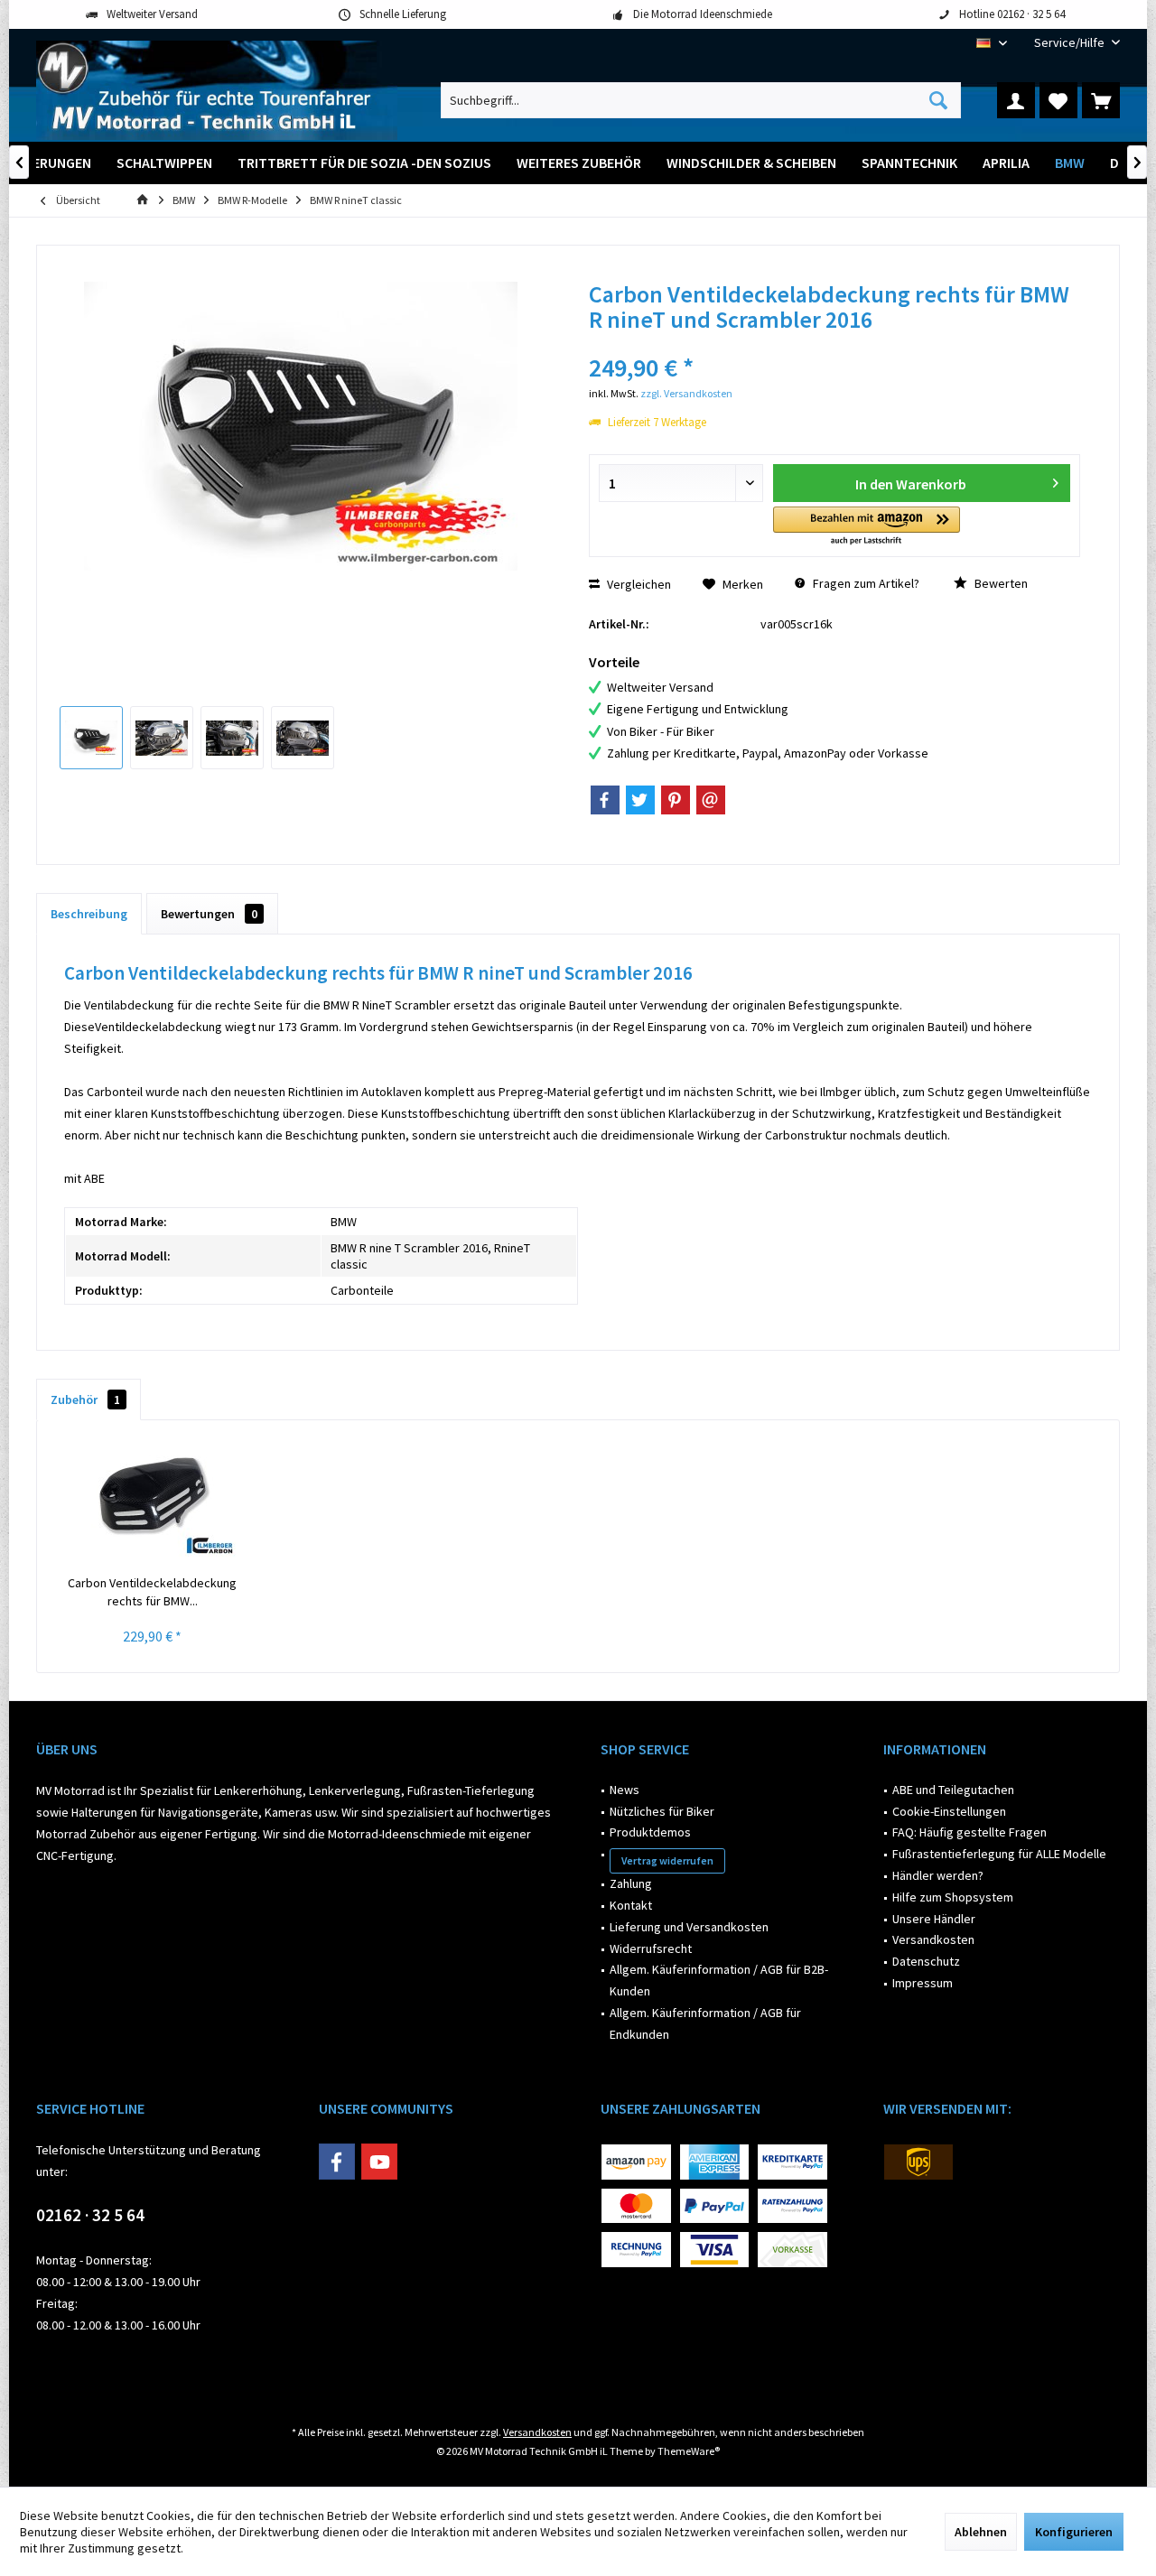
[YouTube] (379, 2162)
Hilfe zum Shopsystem (953, 1897)
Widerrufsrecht (651, 1948)
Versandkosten (933, 1939)
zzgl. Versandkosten (686, 393)
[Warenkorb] (1101, 100)
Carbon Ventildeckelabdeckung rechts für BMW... (152, 1592)
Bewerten (1000, 583)
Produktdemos (650, 1832)
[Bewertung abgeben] (834, 344)
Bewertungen (209, 914)
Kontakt (631, 1905)
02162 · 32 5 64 (90, 2215)
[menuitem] (1070, 43)
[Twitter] (640, 800)
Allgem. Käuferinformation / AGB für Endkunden (705, 2023)
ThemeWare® (689, 2451)
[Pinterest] (676, 800)
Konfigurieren (1074, 2532)
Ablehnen (981, 2532)
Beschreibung (89, 914)
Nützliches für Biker (662, 1811)
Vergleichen (638, 584)
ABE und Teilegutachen (953, 1790)
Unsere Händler (934, 1919)
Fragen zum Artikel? (865, 583)
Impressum (923, 1983)
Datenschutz (926, 1961)
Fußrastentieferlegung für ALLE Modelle (999, 1854)
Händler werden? (938, 1875)
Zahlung (631, 1883)
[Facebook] (605, 800)
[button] (867, 527)
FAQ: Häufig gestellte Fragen (970, 1832)
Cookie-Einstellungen (949, 1811)
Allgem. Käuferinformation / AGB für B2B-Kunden (719, 1980)
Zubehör (85, 1400)
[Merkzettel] (1058, 100)
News (625, 1790)
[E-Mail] (711, 800)
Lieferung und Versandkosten (689, 1927)
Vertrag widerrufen (667, 1860)
